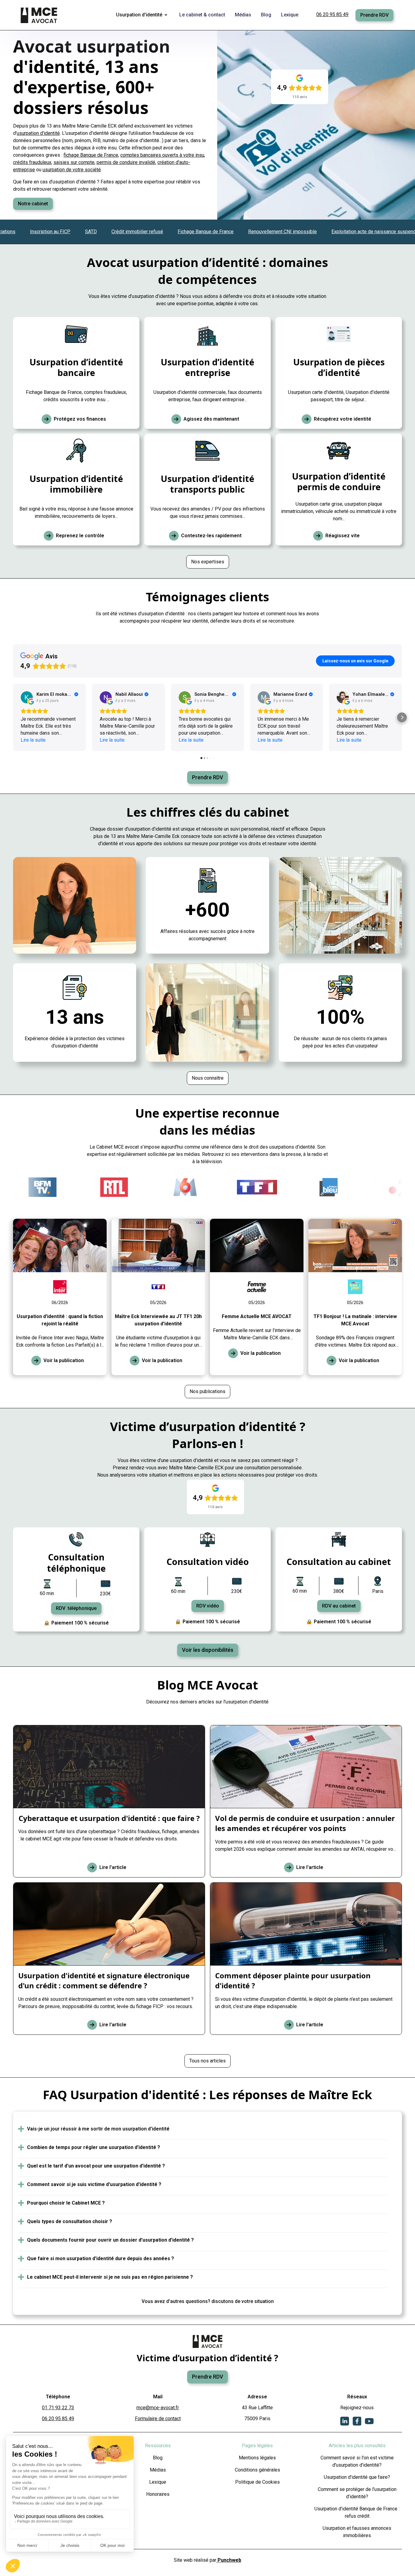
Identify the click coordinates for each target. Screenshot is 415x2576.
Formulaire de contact (158, 2419)
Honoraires (158, 2494)
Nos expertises (208, 562)
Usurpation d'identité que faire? (357, 2477)
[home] (39, 15)
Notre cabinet (33, 204)
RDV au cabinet (339, 1606)
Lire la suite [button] (33, 740)
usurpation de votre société (72, 170)
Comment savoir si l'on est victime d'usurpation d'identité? (357, 2461)
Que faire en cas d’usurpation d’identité (54, 182)
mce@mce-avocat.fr (158, 2408)
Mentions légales (257, 2458)
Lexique (158, 2482)
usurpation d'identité (38, 133)
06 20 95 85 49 (332, 14)
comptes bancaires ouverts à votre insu (162, 155)
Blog (158, 2458)
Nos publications (207, 1391)
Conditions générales (257, 2470)
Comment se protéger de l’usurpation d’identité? (357, 2493)
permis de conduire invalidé (126, 162)
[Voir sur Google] (27, 697)
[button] (143, 15)
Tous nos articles (207, 2061)
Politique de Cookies (257, 2482)
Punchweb (229, 2560)
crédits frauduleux (32, 162)
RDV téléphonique (76, 1608)
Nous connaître (208, 1078)
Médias (158, 2470)
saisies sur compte (74, 162)
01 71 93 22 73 (58, 2408)
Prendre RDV (374, 15)
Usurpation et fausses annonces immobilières (357, 2532)
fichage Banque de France (91, 155)
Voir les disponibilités (208, 1650)
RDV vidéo (208, 1606)
